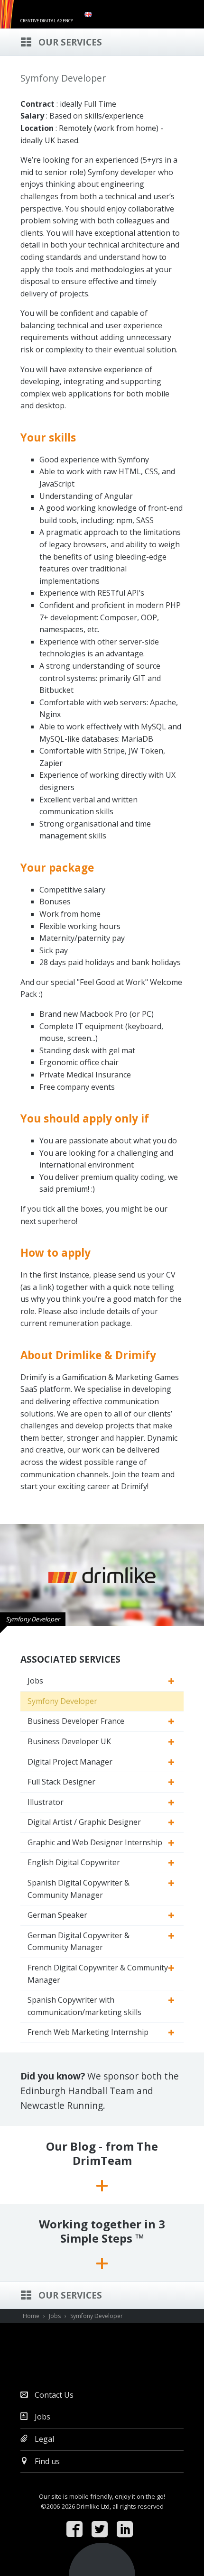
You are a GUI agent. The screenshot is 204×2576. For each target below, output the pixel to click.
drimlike (49, 11)
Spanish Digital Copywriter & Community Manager (79, 1889)
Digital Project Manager (70, 1762)
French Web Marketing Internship (88, 2032)
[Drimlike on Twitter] (102, 2530)
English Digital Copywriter (74, 1862)
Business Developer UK (69, 1741)
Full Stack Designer (61, 1782)
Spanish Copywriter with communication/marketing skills (84, 2006)
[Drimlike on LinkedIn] (127, 2530)
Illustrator (46, 1802)
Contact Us (53, 2395)
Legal (43, 2439)
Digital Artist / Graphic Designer (84, 1822)
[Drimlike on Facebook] (77, 2530)
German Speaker (57, 1915)
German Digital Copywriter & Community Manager (79, 1941)
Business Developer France (76, 1721)
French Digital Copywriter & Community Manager (98, 1974)
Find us (46, 2461)
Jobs (35, 1681)
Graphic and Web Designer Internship (95, 1842)
